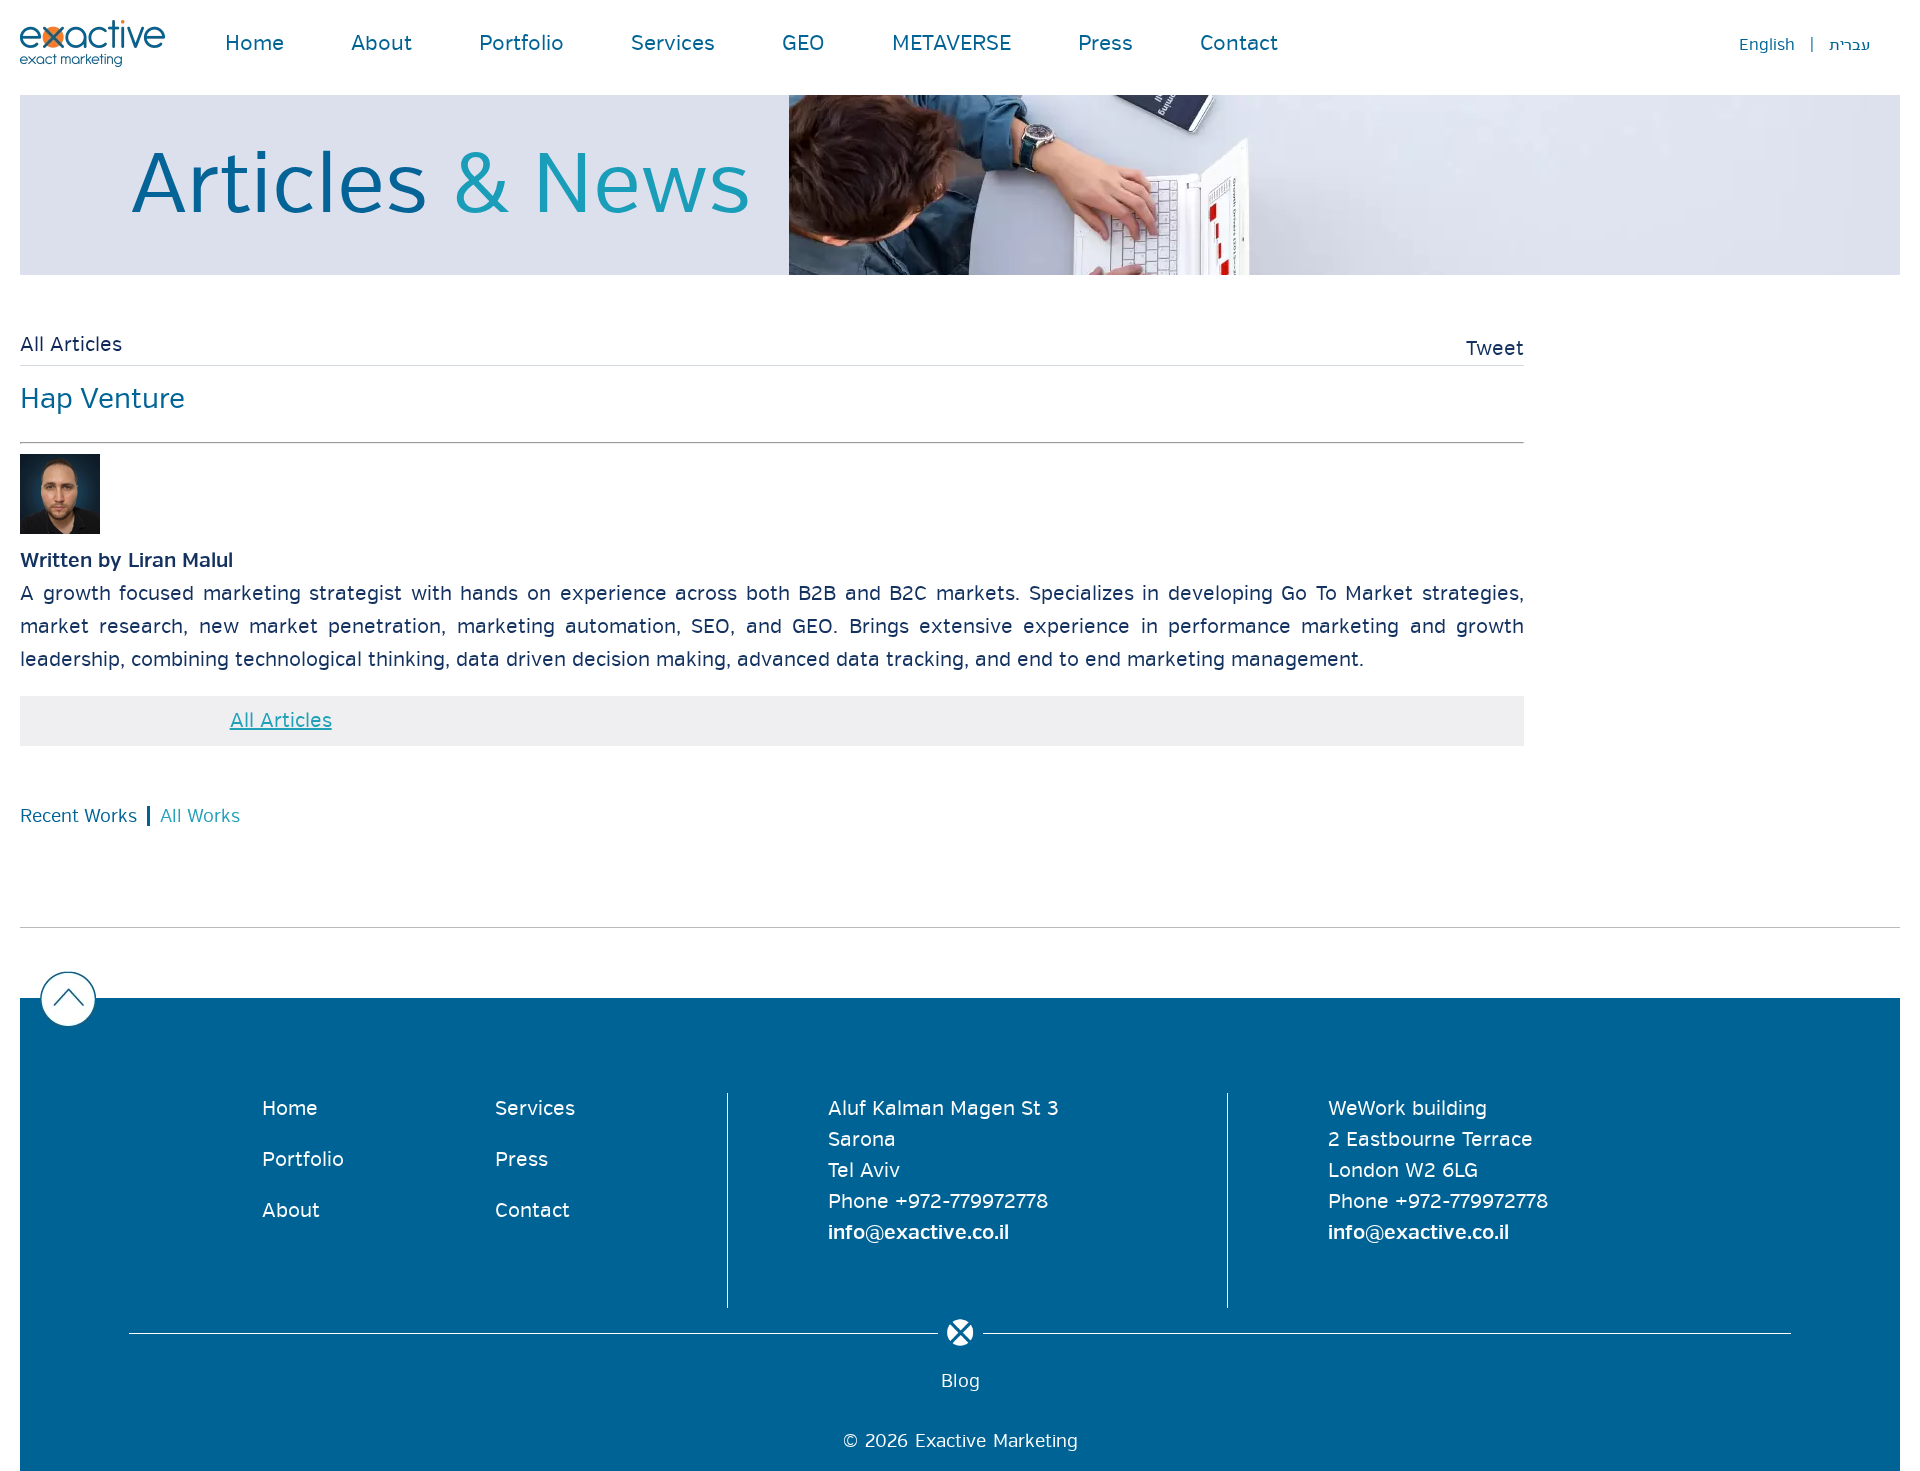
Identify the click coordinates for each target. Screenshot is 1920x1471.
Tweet (1495, 348)
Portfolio (521, 43)
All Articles (71, 345)
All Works (200, 816)
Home (254, 43)
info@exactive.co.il (918, 1232)
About (381, 43)
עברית (1849, 45)
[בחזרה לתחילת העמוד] (955, 1001)
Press (1105, 43)
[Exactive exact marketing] (92, 43)
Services (673, 43)
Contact (1239, 43)
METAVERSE (951, 43)
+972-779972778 (971, 1201)
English (1767, 45)
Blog (960, 1381)
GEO (803, 43)
